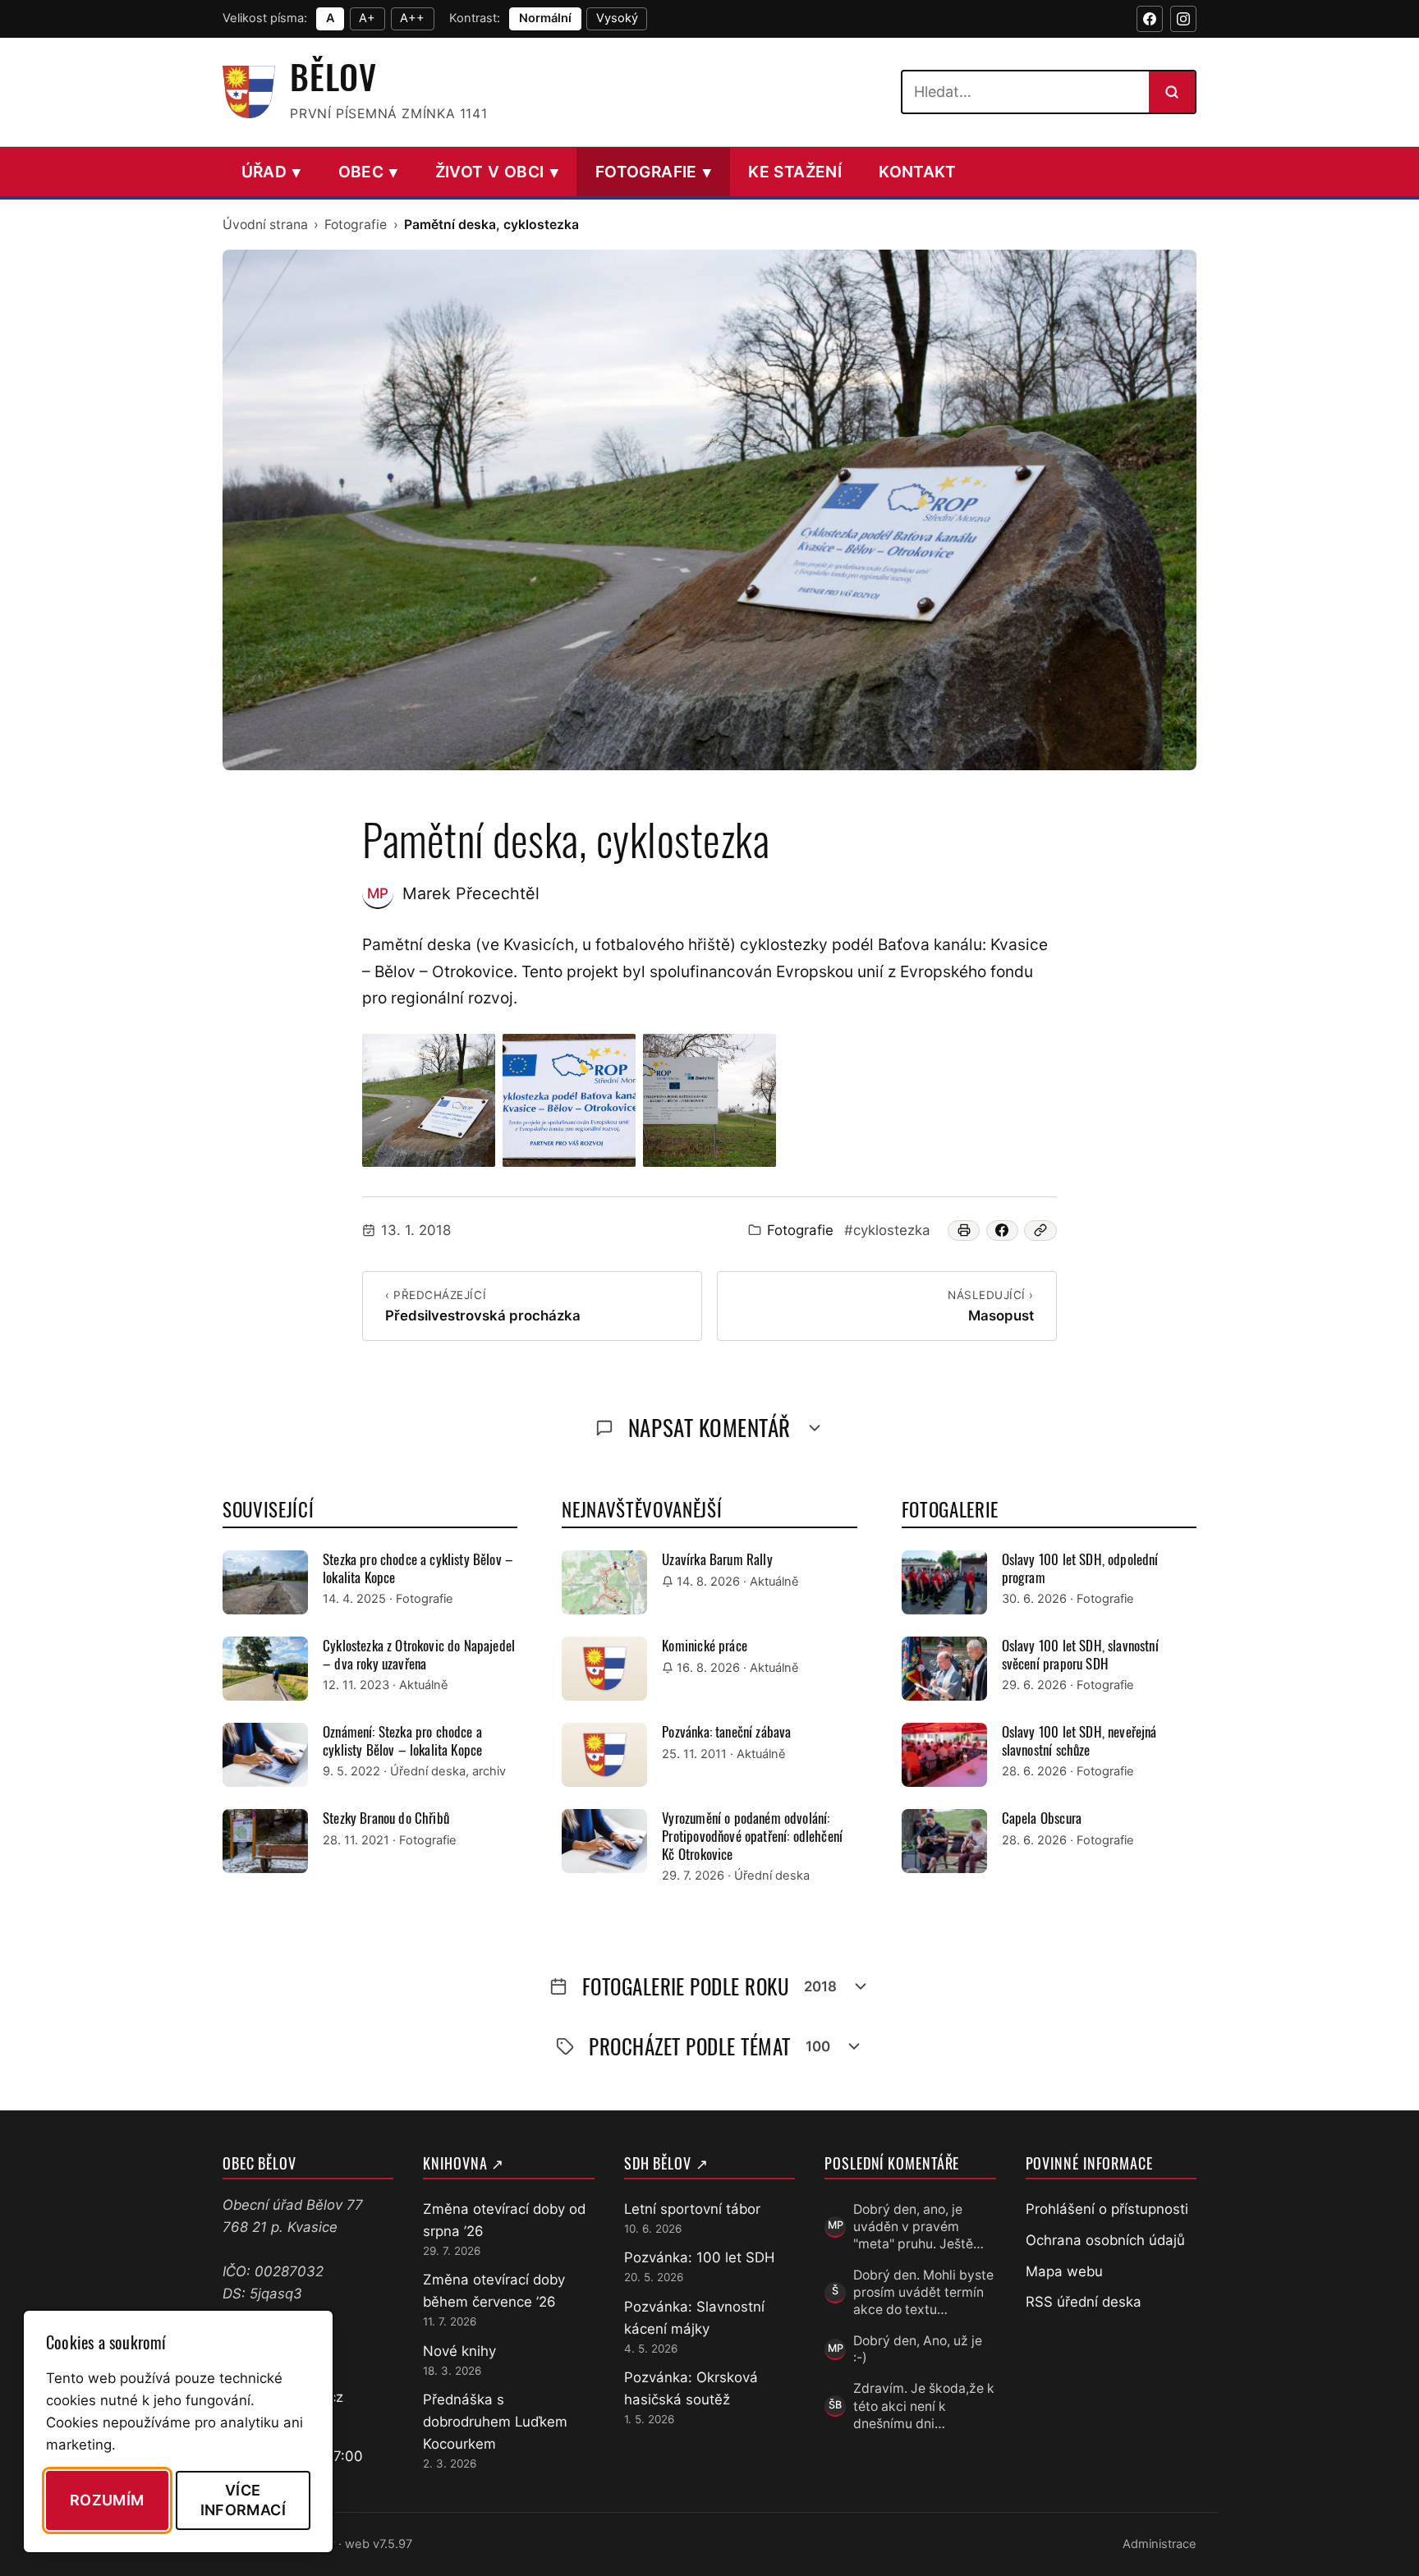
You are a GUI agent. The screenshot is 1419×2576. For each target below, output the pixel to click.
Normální (545, 18)
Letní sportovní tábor (692, 2209)
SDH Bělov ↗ (666, 2163)
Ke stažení (795, 172)
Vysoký (617, 18)
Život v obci (497, 172)
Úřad (271, 172)
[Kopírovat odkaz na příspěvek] (1040, 1231)
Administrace (1160, 2544)
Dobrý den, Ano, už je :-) (918, 2349)
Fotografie (653, 172)
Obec (368, 172)
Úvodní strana (265, 225)
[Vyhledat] (1172, 92)
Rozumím (107, 2500)
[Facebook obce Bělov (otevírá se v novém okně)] (1150, 19)
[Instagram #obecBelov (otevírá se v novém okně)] (1183, 19)
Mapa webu (1064, 2271)
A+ (367, 18)
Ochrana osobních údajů (1105, 2240)
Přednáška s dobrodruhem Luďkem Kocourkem (495, 2422)
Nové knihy (459, 2351)
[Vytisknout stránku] (964, 1231)
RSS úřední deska (1084, 2302)
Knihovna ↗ (464, 2163)
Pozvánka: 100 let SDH (699, 2257)
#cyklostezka (887, 1230)
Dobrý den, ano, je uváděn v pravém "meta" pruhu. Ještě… (918, 2227)
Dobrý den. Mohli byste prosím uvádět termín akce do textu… (923, 2293)
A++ (412, 18)
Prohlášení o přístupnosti (1107, 2209)
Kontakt (918, 172)
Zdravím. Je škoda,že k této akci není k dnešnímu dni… (924, 2406)
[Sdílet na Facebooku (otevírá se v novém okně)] (1003, 1231)
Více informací (243, 2500)
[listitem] (429, 1100)
